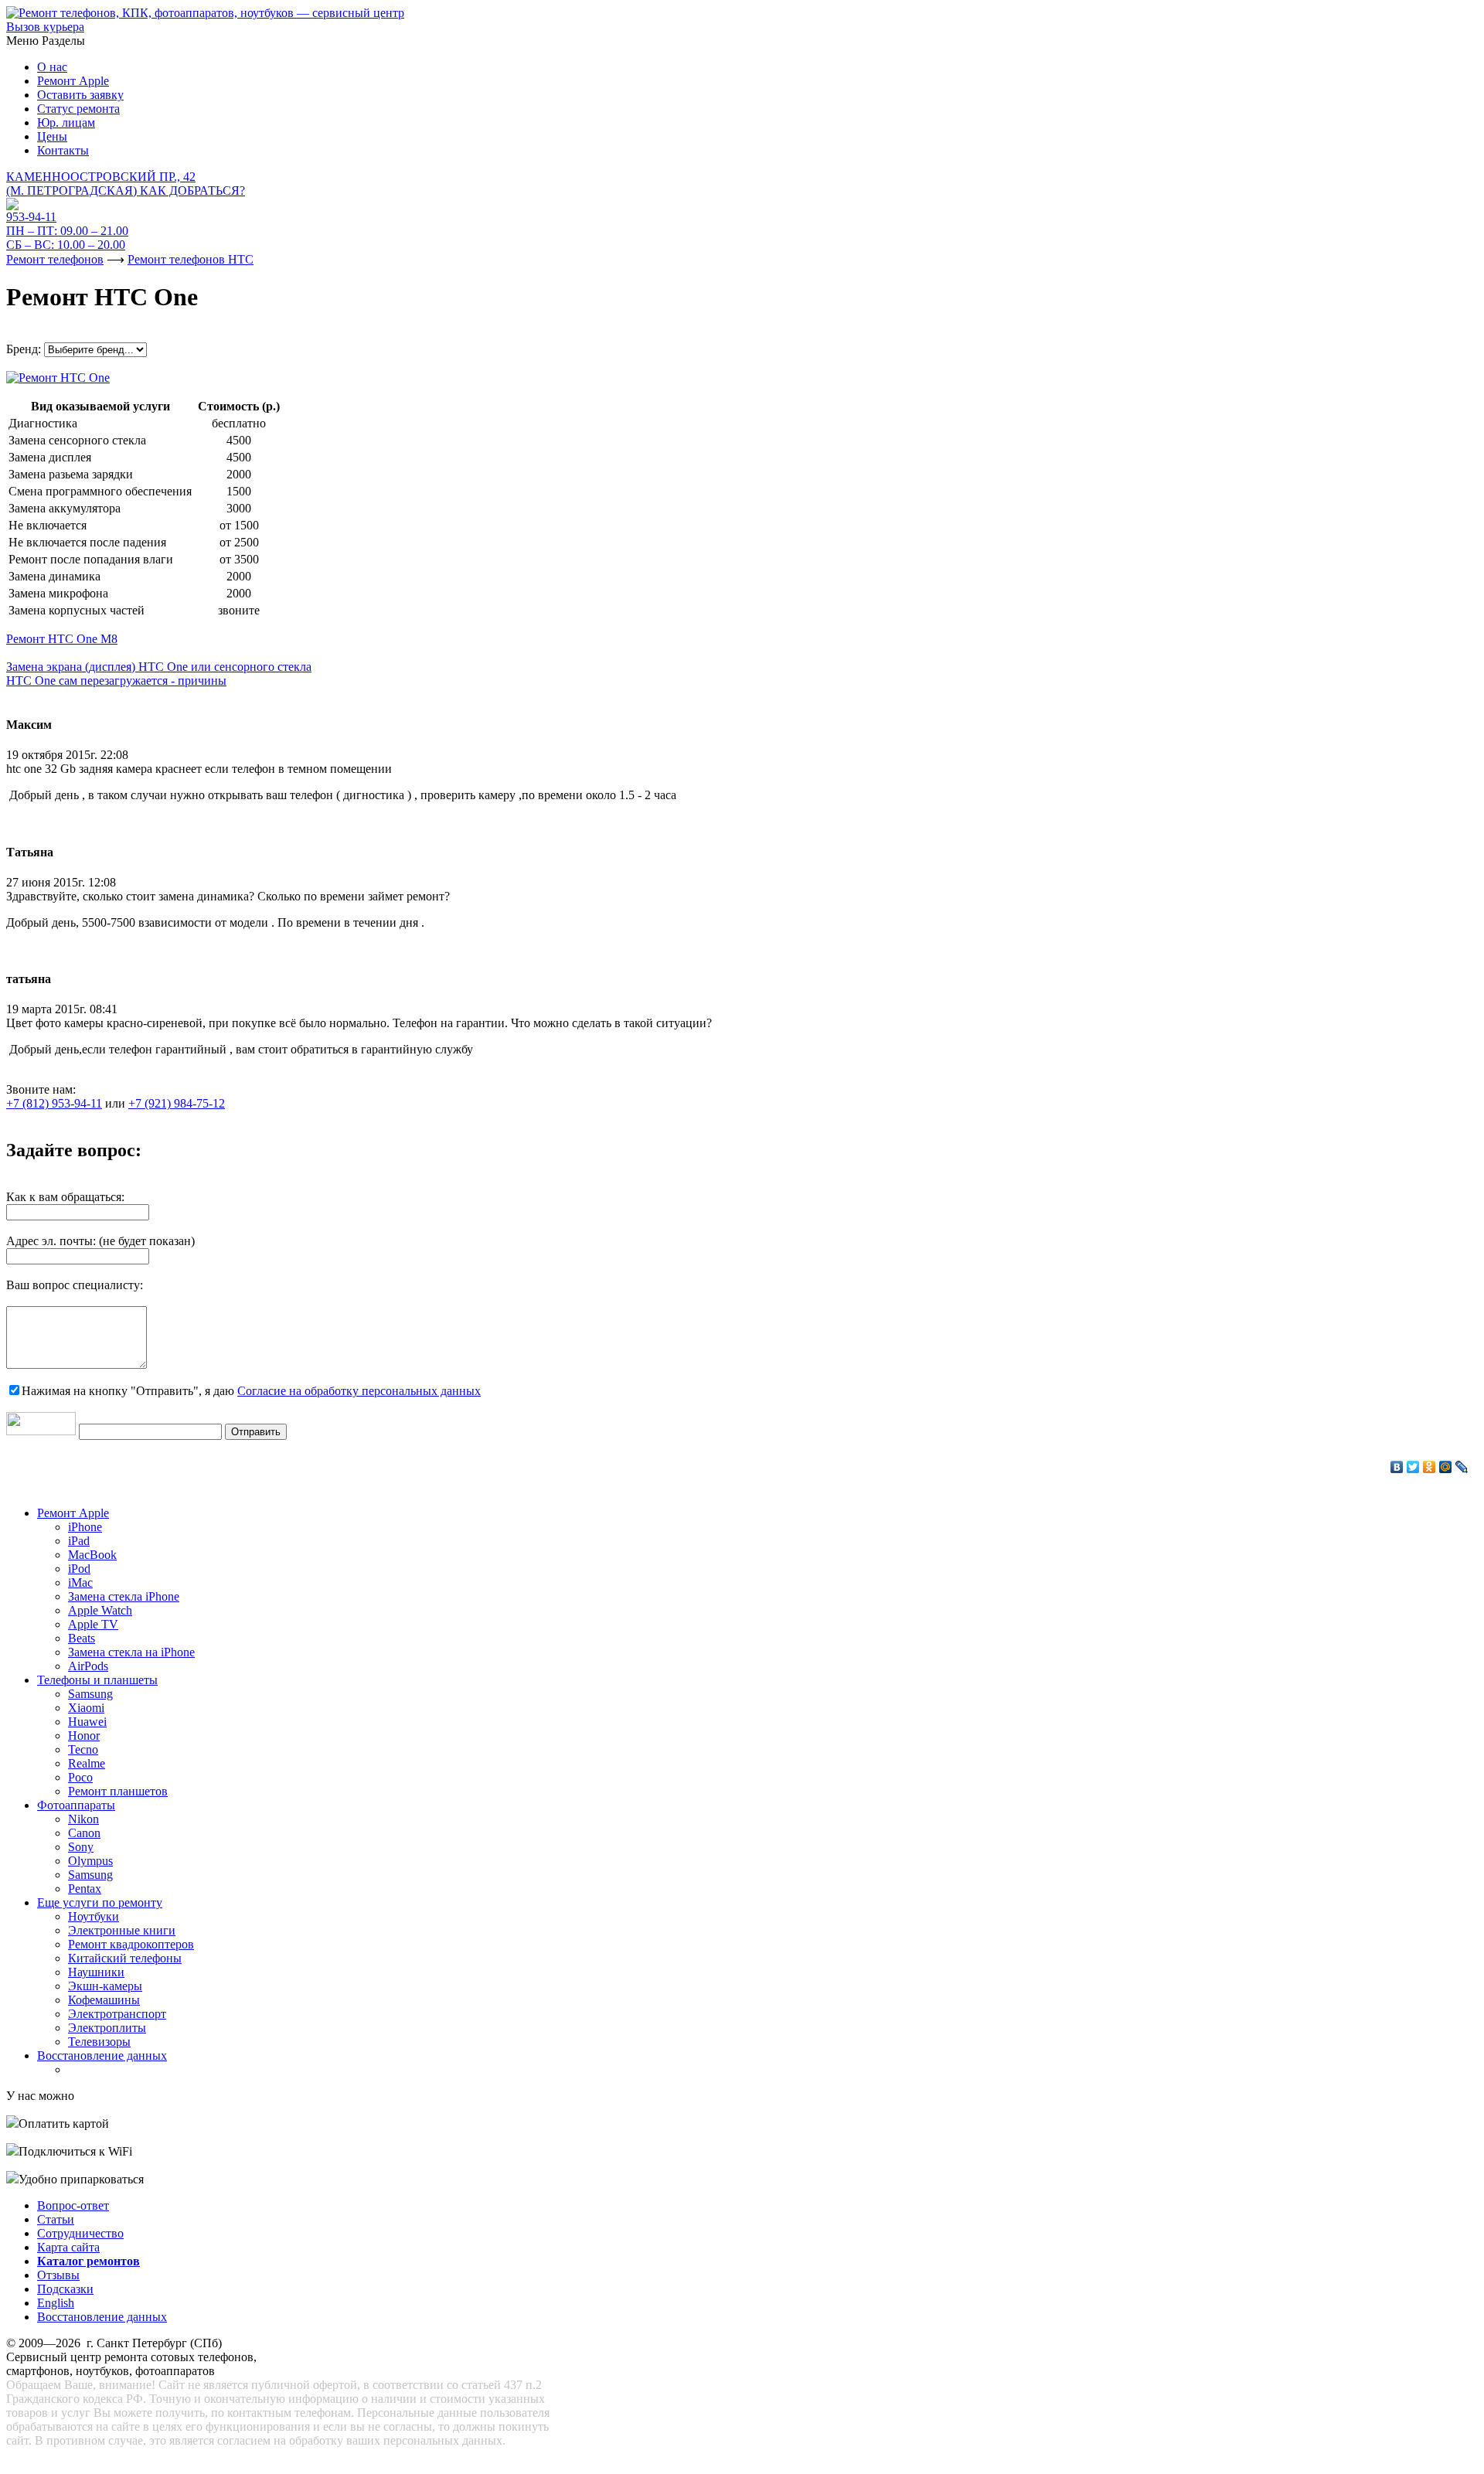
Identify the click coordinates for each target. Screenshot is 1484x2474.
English (56, 2303)
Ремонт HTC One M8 (62, 639)
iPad (79, 1541)
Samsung (90, 1694)
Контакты (63, 150)
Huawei (87, 1722)
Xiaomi (86, 1708)
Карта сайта (68, 2247)
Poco (80, 1777)
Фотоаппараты (76, 1805)
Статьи (56, 2219)
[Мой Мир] (1446, 1467)
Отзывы (58, 2275)
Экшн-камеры (105, 1986)
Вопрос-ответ (73, 2205)
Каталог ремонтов (88, 2261)
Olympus (90, 1861)
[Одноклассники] (1430, 1467)
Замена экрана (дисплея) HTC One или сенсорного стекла (159, 667)
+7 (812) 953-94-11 (54, 1103)
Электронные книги (122, 1930)
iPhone (85, 1527)
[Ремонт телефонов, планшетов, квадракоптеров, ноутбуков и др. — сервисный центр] (205, 13)
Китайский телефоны (125, 1958)
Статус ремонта (78, 109)
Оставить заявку (80, 95)
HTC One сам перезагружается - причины (116, 681)
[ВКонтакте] (1397, 1467)
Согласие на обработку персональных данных (359, 1391)
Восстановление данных (102, 2055)
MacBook (92, 1555)
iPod (79, 1569)
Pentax (85, 1889)
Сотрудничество (80, 2233)
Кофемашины (104, 2000)
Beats (82, 1638)
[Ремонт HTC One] (58, 374)
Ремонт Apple (73, 81)
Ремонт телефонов (55, 259)
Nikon (83, 1819)
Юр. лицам (66, 123)
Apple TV (93, 1624)
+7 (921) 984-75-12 (177, 1103)
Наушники (96, 1972)
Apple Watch (100, 1610)
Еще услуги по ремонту (100, 1902)
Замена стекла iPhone (124, 1596)
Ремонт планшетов (118, 1791)
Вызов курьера (45, 27)
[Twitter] (1413, 1467)
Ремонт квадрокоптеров (131, 1944)
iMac (80, 1582)
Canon (84, 1833)
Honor (84, 1736)
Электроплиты (107, 2028)
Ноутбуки (94, 1916)
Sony (81, 1847)
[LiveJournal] (1462, 1467)
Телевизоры (99, 2042)
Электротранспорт (117, 2014)
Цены (52, 136)
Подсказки (65, 2289)
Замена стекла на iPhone (131, 1652)
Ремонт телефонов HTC (191, 259)
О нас (52, 67)
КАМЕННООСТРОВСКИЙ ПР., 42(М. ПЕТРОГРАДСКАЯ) (126, 184)
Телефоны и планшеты (97, 1680)
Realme (87, 1763)
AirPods (88, 1666)
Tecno (83, 1749)
